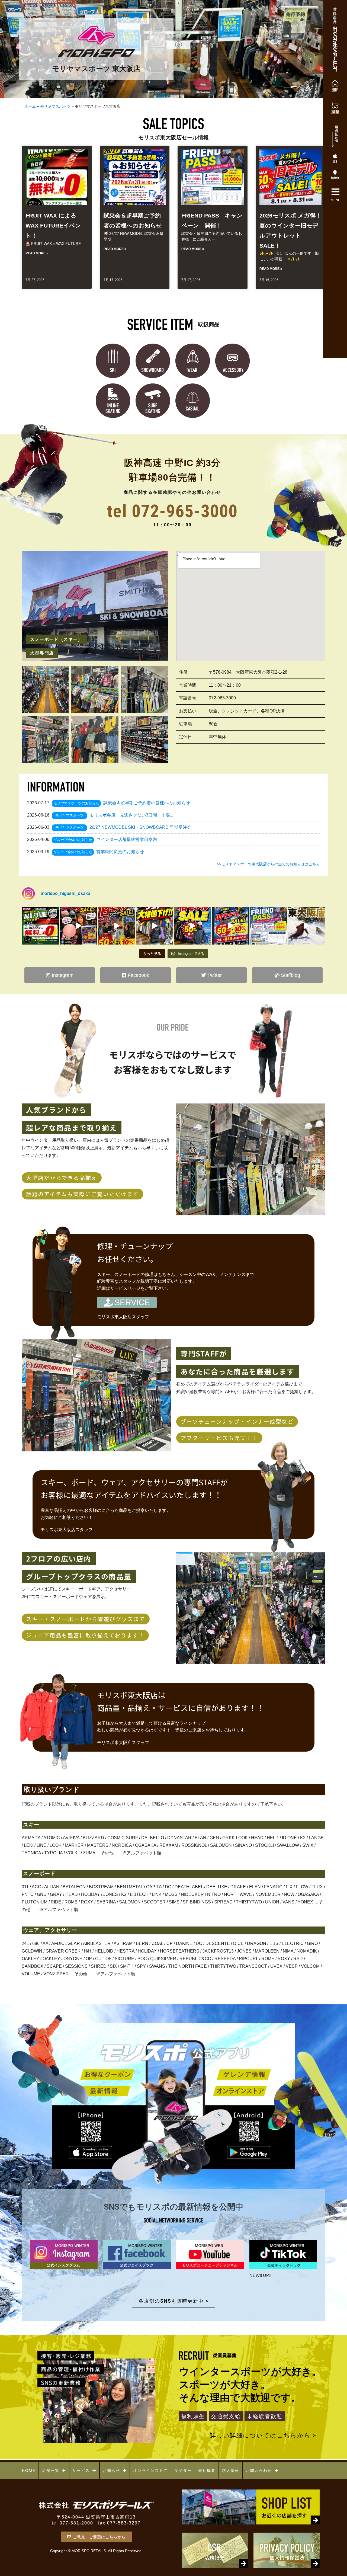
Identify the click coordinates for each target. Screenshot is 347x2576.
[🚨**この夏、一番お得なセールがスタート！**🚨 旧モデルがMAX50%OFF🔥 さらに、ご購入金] (230, 926)
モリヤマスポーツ (55, 106)
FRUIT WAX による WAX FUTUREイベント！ (53, 225)
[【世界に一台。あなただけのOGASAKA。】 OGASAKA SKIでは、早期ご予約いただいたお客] (307, 926)
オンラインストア (150, 2471)
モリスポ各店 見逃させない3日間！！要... (131, 815)
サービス (81, 2471)
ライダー (183, 2471)
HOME (29, 2471)
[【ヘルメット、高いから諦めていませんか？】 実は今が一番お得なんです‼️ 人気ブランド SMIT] (78, 926)
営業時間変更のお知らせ (120, 852)
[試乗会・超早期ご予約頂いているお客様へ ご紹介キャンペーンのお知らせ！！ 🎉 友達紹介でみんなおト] (269, 926)
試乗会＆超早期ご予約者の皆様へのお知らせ (147, 803)
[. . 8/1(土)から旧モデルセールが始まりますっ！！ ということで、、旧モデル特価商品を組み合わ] (192, 926)
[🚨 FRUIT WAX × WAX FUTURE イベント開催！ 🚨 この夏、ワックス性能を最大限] (40, 926)
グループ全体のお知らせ (73, 840)
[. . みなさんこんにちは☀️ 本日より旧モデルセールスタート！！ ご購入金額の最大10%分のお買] (155, 926)
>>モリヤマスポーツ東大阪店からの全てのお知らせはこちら (268, 864)
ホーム (30, 106)
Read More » (37, 253)
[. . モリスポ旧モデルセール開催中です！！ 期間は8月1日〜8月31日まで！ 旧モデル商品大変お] (117, 926)
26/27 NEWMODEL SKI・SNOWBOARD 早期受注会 (140, 827)
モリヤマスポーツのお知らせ (76, 803)
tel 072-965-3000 (172, 511)
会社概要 (207, 2471)
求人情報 (231, 2471)
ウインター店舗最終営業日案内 (127, 839)
